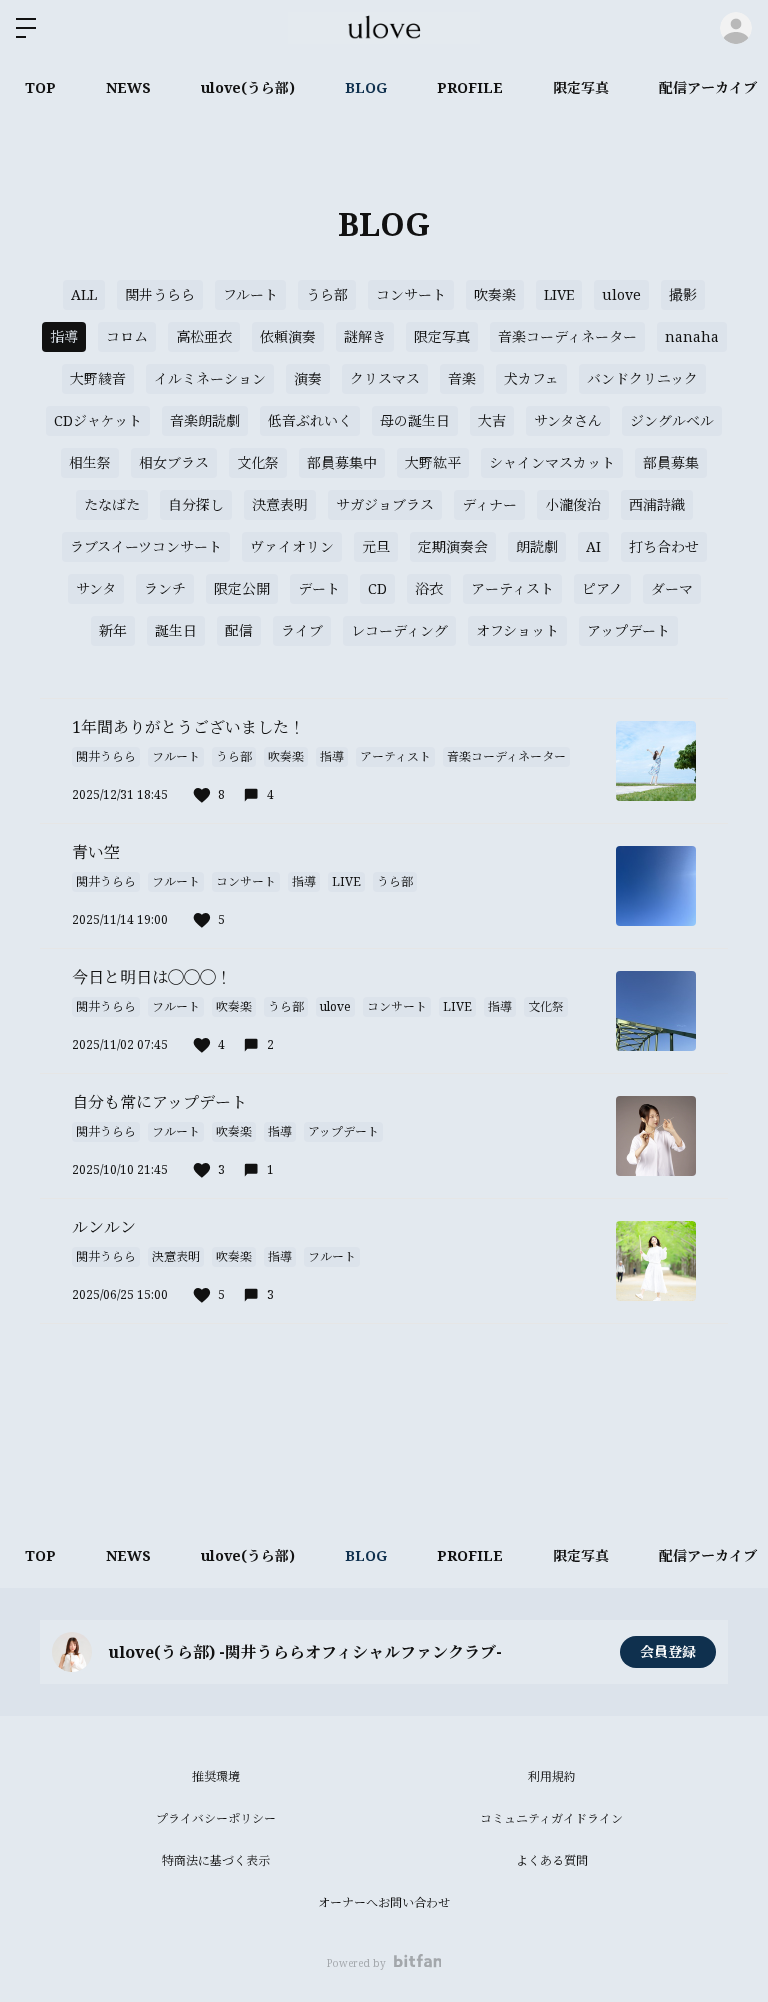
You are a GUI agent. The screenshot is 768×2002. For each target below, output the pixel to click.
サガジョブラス (385, 504)
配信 (239, 630)
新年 (113, 630)
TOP (40, 87)
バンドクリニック (642, 378)
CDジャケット (98, 420)
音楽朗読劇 (205, 420)
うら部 (327, 294)
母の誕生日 (415, 420)
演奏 (308, 378)
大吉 (492, 420)
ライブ (302, 630)
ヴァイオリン (292, 546)
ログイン (736, 28)
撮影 (683, 294)
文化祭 (258, 462)
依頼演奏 (288, 336)
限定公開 (242, 588)
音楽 (462, 378)
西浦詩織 (657, 504)
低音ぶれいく (310, 420)
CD (377, 588)
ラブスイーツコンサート (146, 546)
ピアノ (602, 588)
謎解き (365, 336)
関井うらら (160, 294)
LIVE (559, 294)
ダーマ (672, 588)
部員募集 (671, 462)
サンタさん (568, 420)
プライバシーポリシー (216, 1818)
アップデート (628, 630)
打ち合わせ (664, 546)
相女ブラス (174, 462)
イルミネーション (210, 378)
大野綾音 (98, 378)
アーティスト (512, 588)
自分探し (196, 504)
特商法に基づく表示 (216, 1860)
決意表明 (280, 504)
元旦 (376, 546)
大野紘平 (433, 462)
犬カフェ (531, 378)
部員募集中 (342, 462)
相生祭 (90, 462)
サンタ (96, 588)
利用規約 (552, 1776)
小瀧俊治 (573, 504)
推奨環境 (216, 1776)
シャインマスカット (552, 462)
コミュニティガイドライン (551, 1818)
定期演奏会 (453, 546)
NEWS (128, 87)
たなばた (112, 504)
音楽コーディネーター (567, 336)
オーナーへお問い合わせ (384, 1902)
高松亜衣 (204, 336)
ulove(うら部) (248, 87)
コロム (127, 336)
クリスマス (385, 378)
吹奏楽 (495, 294)
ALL (84, 294)
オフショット (517, 630)
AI (593, 546)
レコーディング (399, 630)
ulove (621, 294)
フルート (250, 294)
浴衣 (429, 588)
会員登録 (668, 1651)
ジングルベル (672, 420)
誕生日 (176, 630)
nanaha (692, 336)
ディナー (489, 504)
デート (319, 588)
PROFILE (470, 87)
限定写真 (581, 87)
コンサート (411, 294)
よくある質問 (552, 1860)
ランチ (165, 588)
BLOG (366, 87)
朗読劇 (537, 546)
